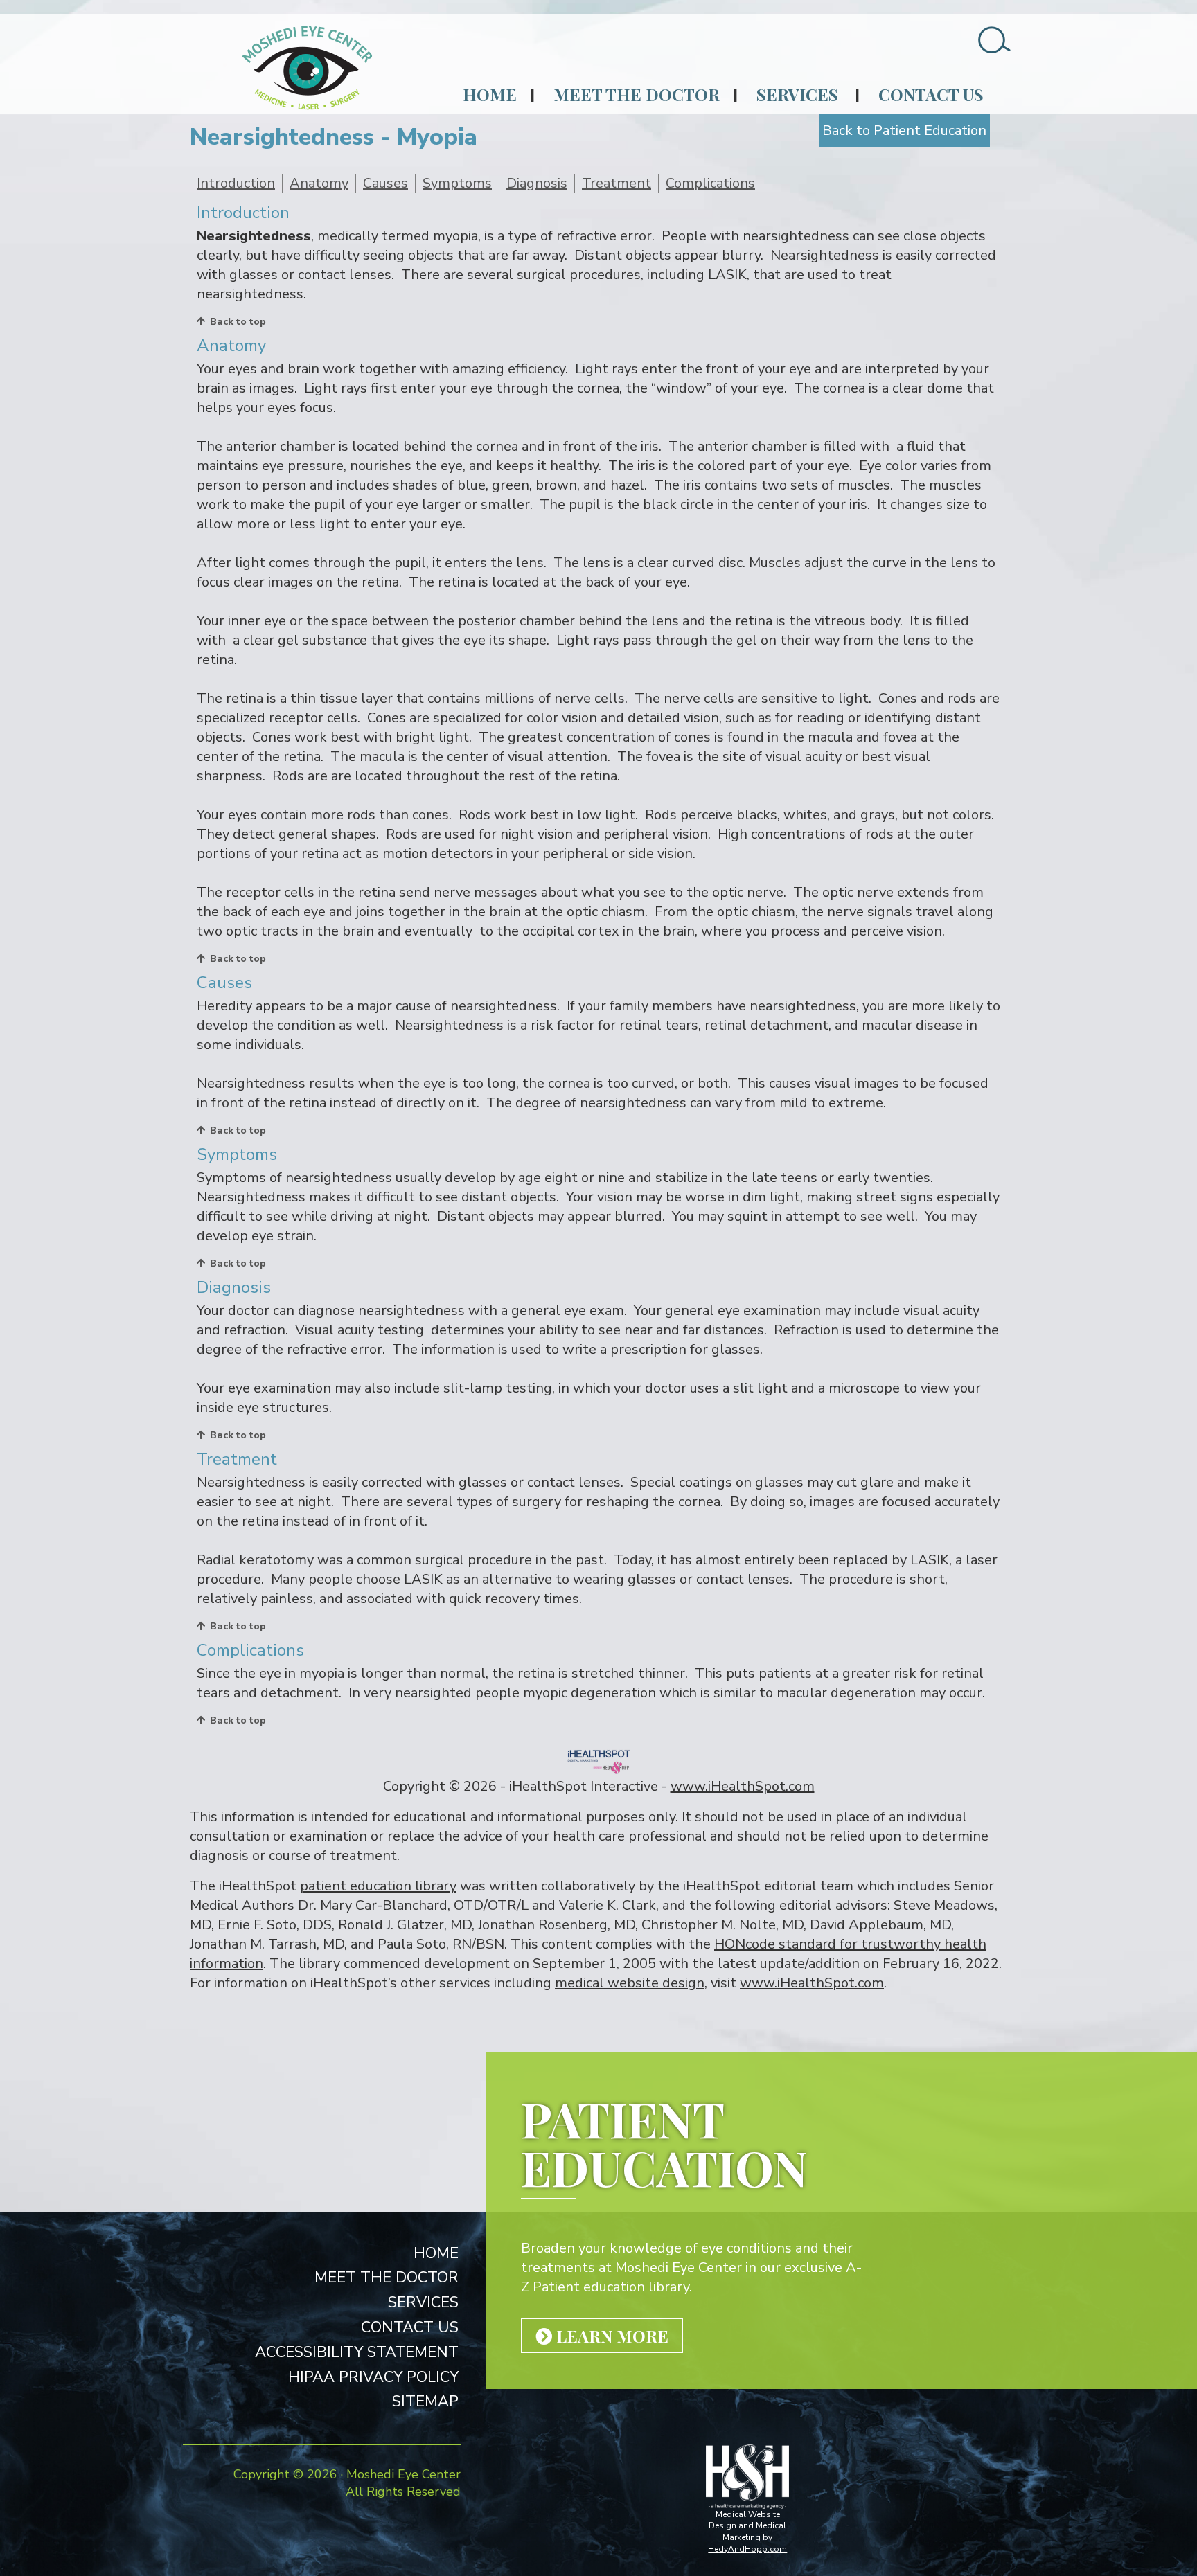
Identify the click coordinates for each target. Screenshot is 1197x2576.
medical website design (630, 1983)
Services (797, 94)
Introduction (236, 183)
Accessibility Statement (357, 2352)
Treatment (617, 183)
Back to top (238, 322)
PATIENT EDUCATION (664, 2143)
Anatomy (319, 183)
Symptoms (457, 183)
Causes (385, 183)
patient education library (378, 1886)
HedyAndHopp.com (747, 2549)
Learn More (610, 2336)
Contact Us (931, 94)
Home (490, 94)
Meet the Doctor (637, 94)
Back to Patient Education (904, 131)
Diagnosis (537, 183)
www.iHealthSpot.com (743, 1786)
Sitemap (425, 2401)
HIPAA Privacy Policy (373, 2377)
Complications (710, 183)
